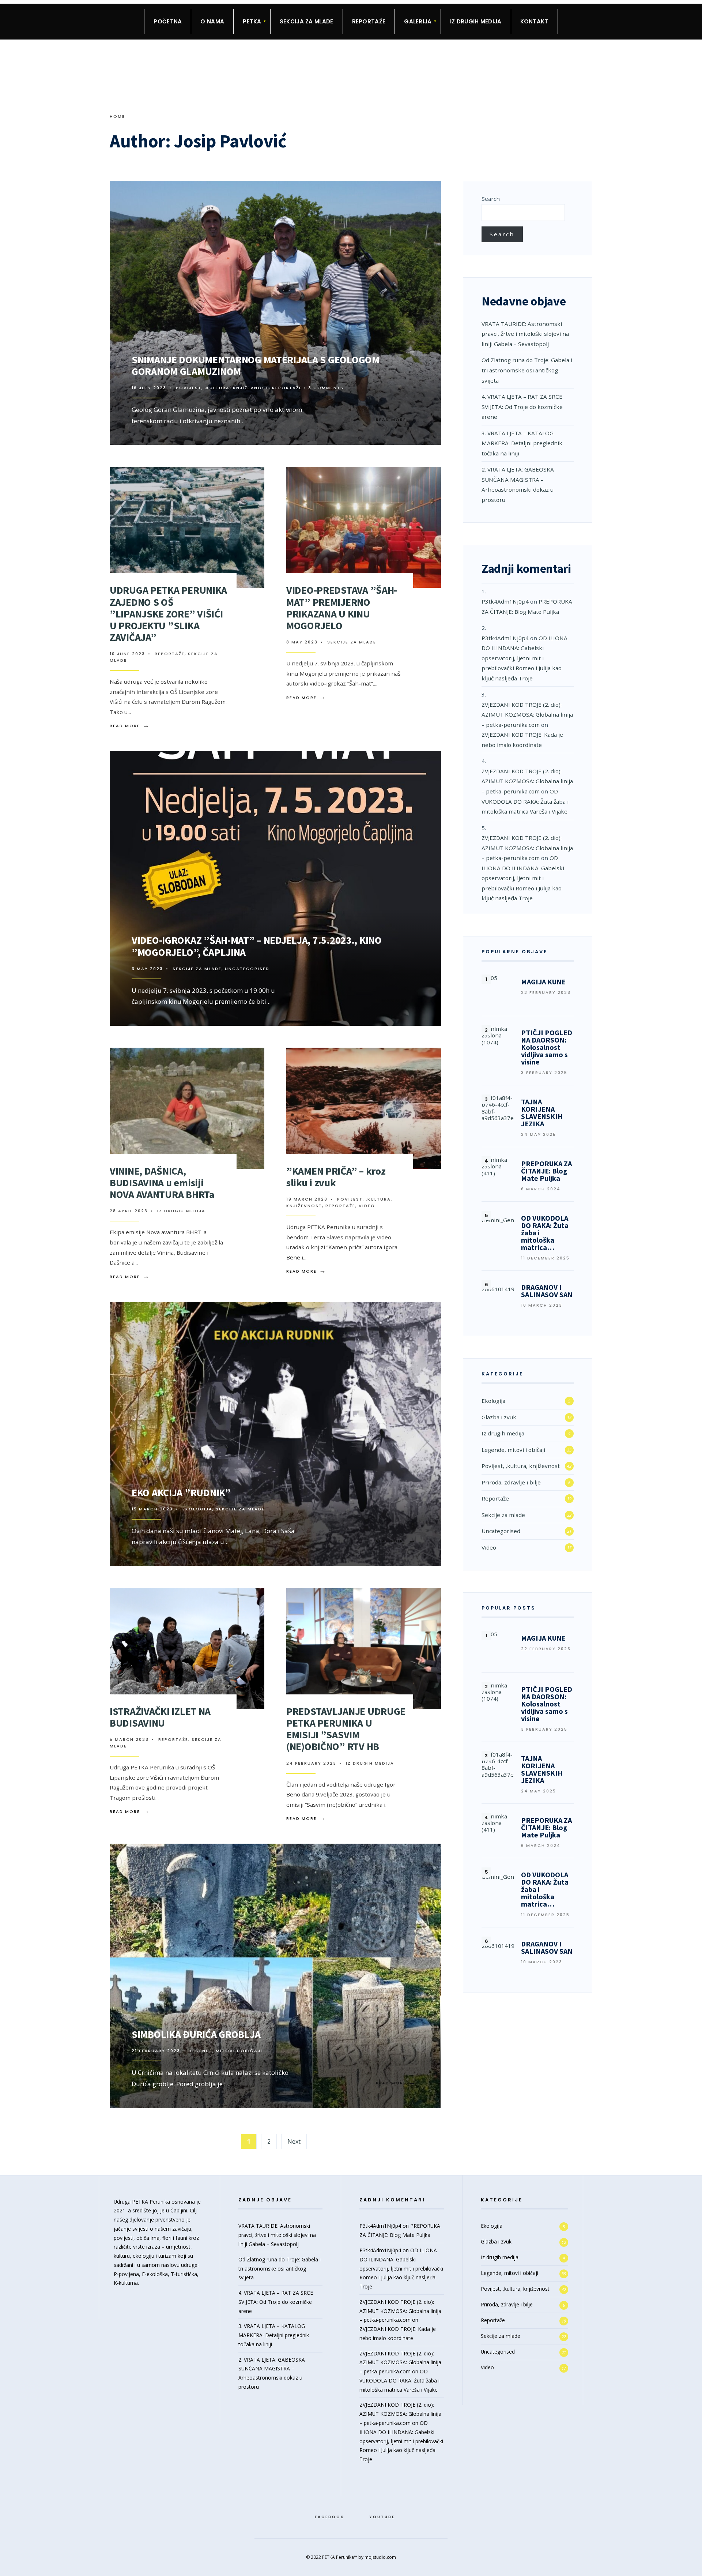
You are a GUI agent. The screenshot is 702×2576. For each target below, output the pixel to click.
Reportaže (369, 21)
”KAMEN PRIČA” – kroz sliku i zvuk (336, 1177)
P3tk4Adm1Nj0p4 (505, 601)
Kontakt (534, 21)
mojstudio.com (380, 2557)
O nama (212, 21)
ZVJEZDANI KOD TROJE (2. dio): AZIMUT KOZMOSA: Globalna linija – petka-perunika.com (527, 715)
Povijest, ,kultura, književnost (222, 388)
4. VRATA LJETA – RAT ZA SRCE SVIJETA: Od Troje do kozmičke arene (522, 407)
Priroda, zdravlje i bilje (511, 1482)
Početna (168, 21)
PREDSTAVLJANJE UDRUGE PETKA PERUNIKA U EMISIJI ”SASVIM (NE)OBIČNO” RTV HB (346, 1729)
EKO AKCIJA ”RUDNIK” (181, 1492)
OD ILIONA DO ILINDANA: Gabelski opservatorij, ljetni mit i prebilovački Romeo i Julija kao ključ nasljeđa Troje (524, 658)
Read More (396, 420)
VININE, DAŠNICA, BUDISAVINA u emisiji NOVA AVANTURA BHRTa (162, 1183)
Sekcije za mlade (352, 642)
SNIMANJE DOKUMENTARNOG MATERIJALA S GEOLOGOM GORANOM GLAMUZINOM (256, 365)
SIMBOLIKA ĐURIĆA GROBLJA (196, 2034)
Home (117, 116)
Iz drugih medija (476, 21)
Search (491, 199)
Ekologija (197, 1509)
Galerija (418, 21)
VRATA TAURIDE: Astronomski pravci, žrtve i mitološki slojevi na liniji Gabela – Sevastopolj (525, 334)
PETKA (252, 21)
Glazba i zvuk (499, 1417)
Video (367, 1206)
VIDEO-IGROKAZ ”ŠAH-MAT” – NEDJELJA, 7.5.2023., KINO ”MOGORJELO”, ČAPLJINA (257, 946)
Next (294, 2141)
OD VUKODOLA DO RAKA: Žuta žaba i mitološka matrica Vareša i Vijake (525, 801)
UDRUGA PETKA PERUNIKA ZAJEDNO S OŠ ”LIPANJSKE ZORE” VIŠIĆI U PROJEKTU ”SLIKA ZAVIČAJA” (168, 614)
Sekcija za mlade (307, 21)
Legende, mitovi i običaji (226, 2051)
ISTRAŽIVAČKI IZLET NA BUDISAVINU (160, 1717)
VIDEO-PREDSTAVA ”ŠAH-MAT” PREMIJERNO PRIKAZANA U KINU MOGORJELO (342, 608)
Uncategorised (247, 969)
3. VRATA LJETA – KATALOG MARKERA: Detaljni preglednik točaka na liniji (522, 443)
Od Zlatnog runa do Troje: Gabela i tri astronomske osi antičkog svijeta (527, 370)
